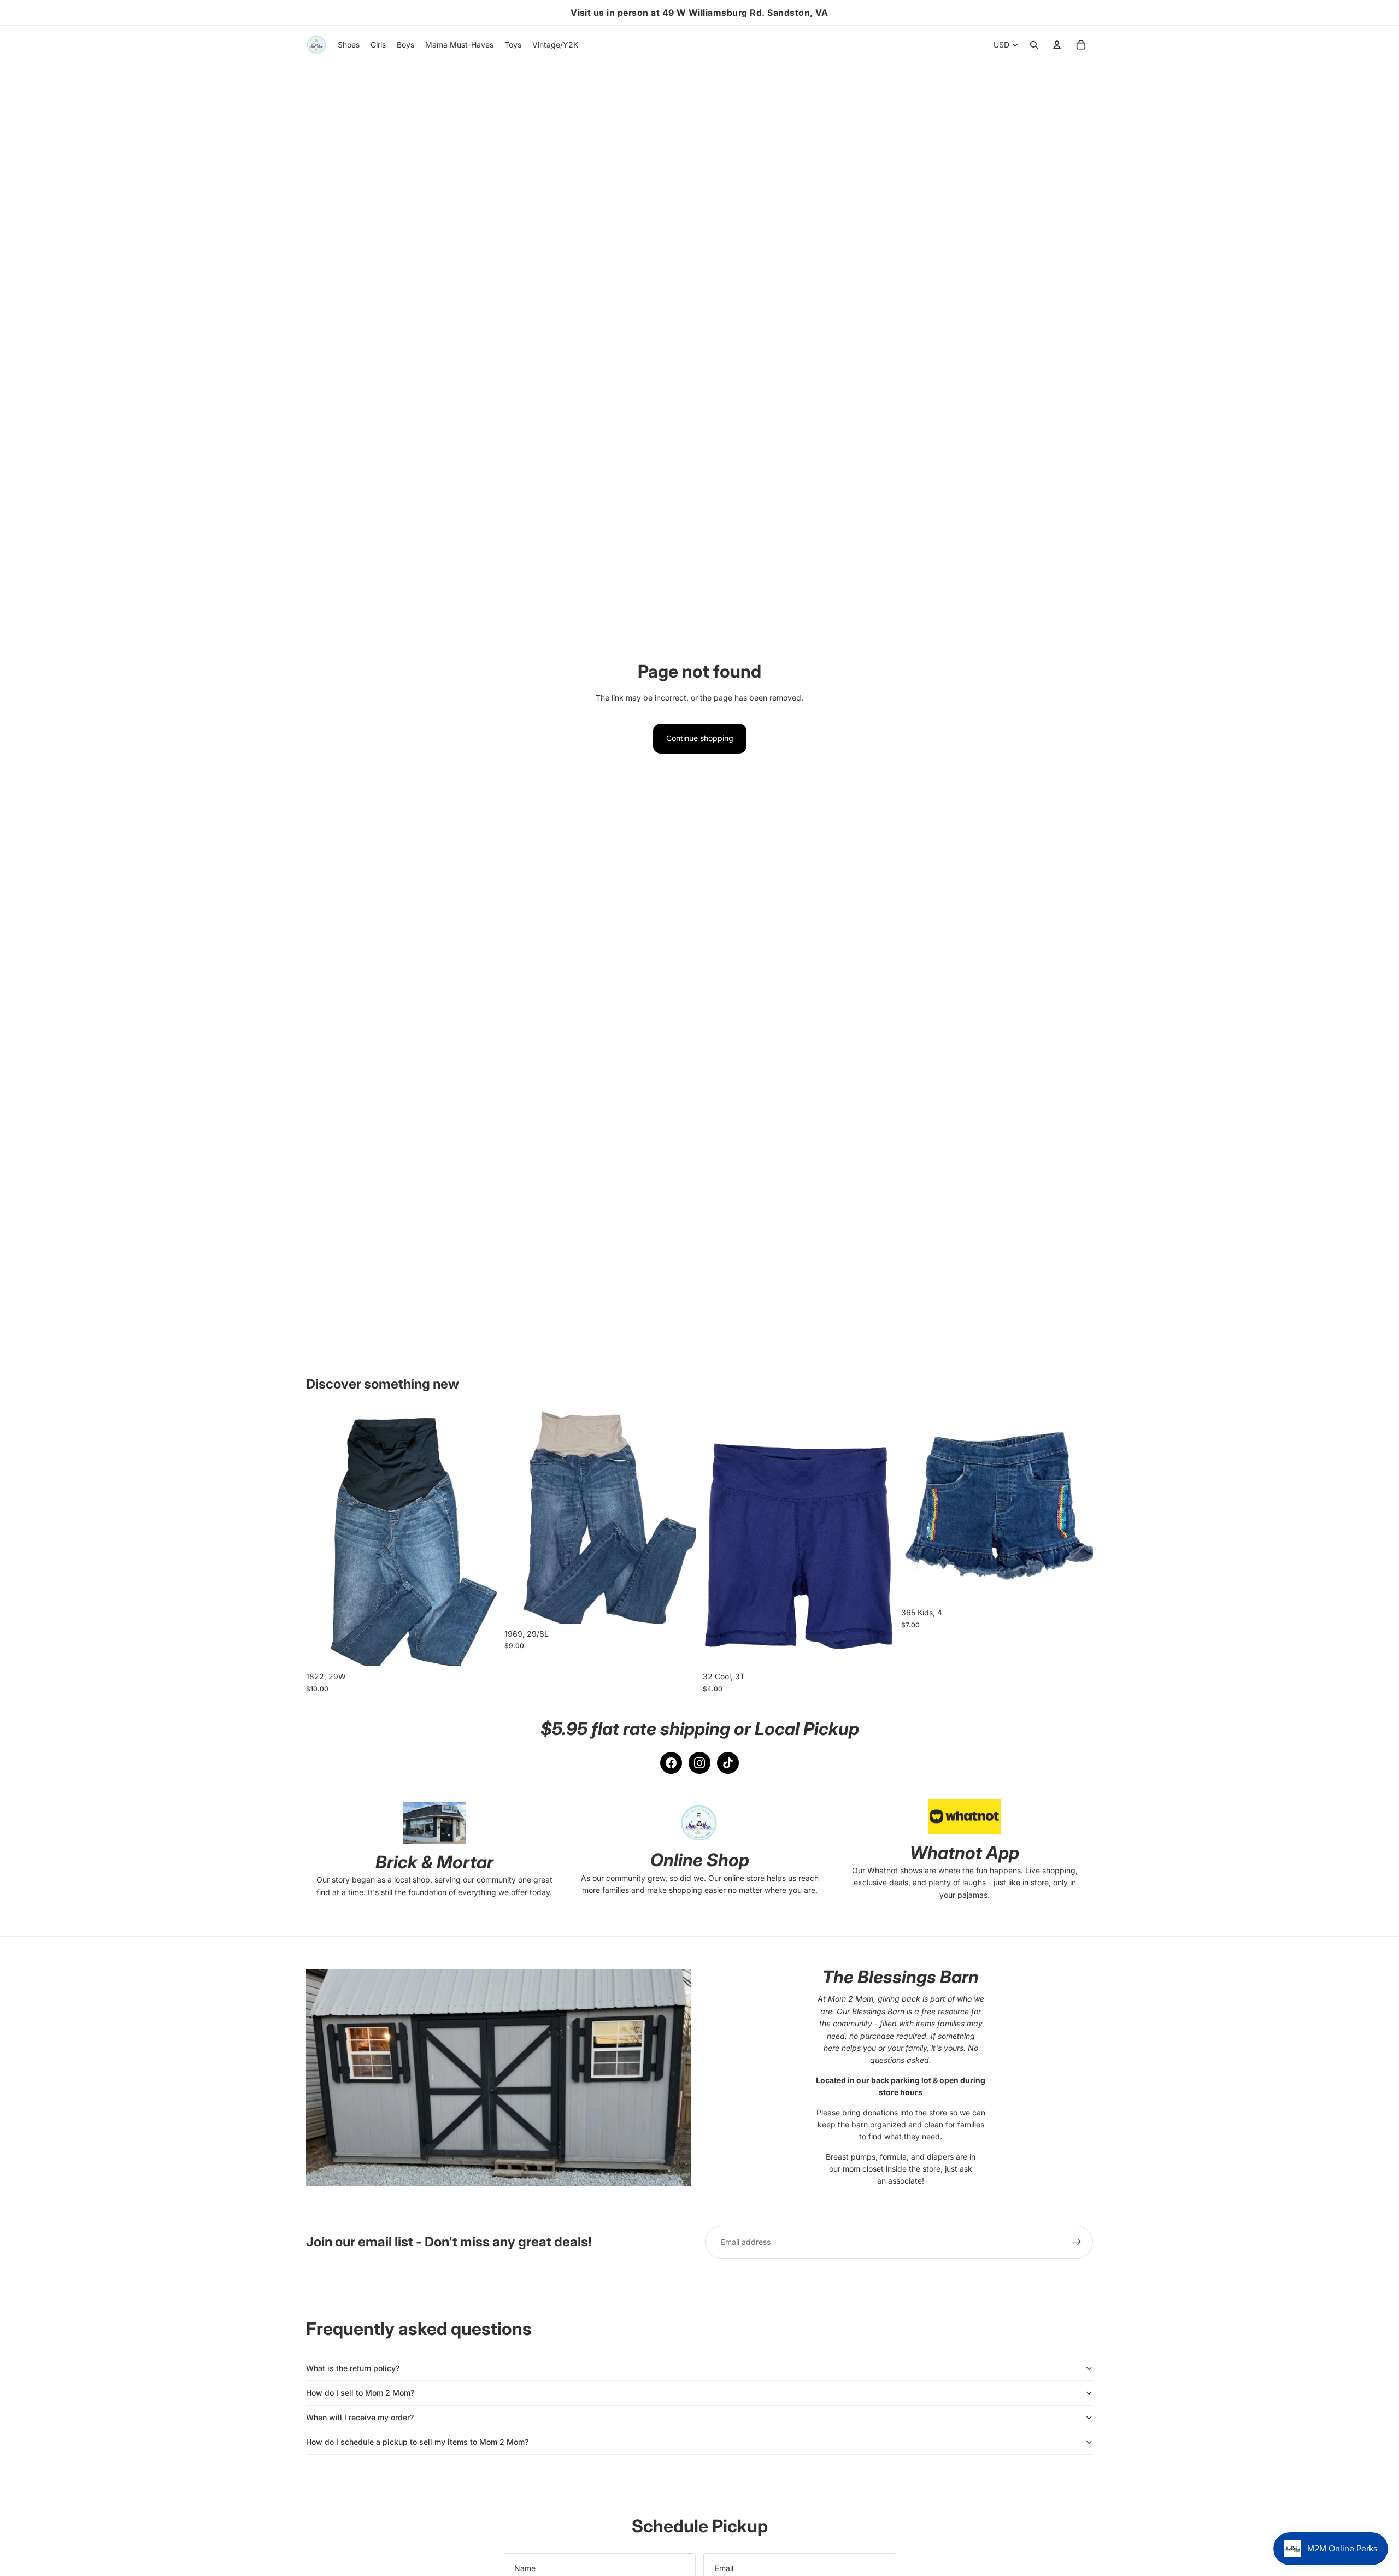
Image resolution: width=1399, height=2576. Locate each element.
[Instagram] (699, 1763)
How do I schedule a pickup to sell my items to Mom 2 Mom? (417, 2442)
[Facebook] (671, 1763)
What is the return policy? (353, 2368)
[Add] (481, 1650)
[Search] (1034, 45)
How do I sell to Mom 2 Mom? (360, 2393)
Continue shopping (700, 738)
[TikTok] (728, 1763)
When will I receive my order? (360, 2417)
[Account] (1057, 45)
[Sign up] (1077, 2242)
